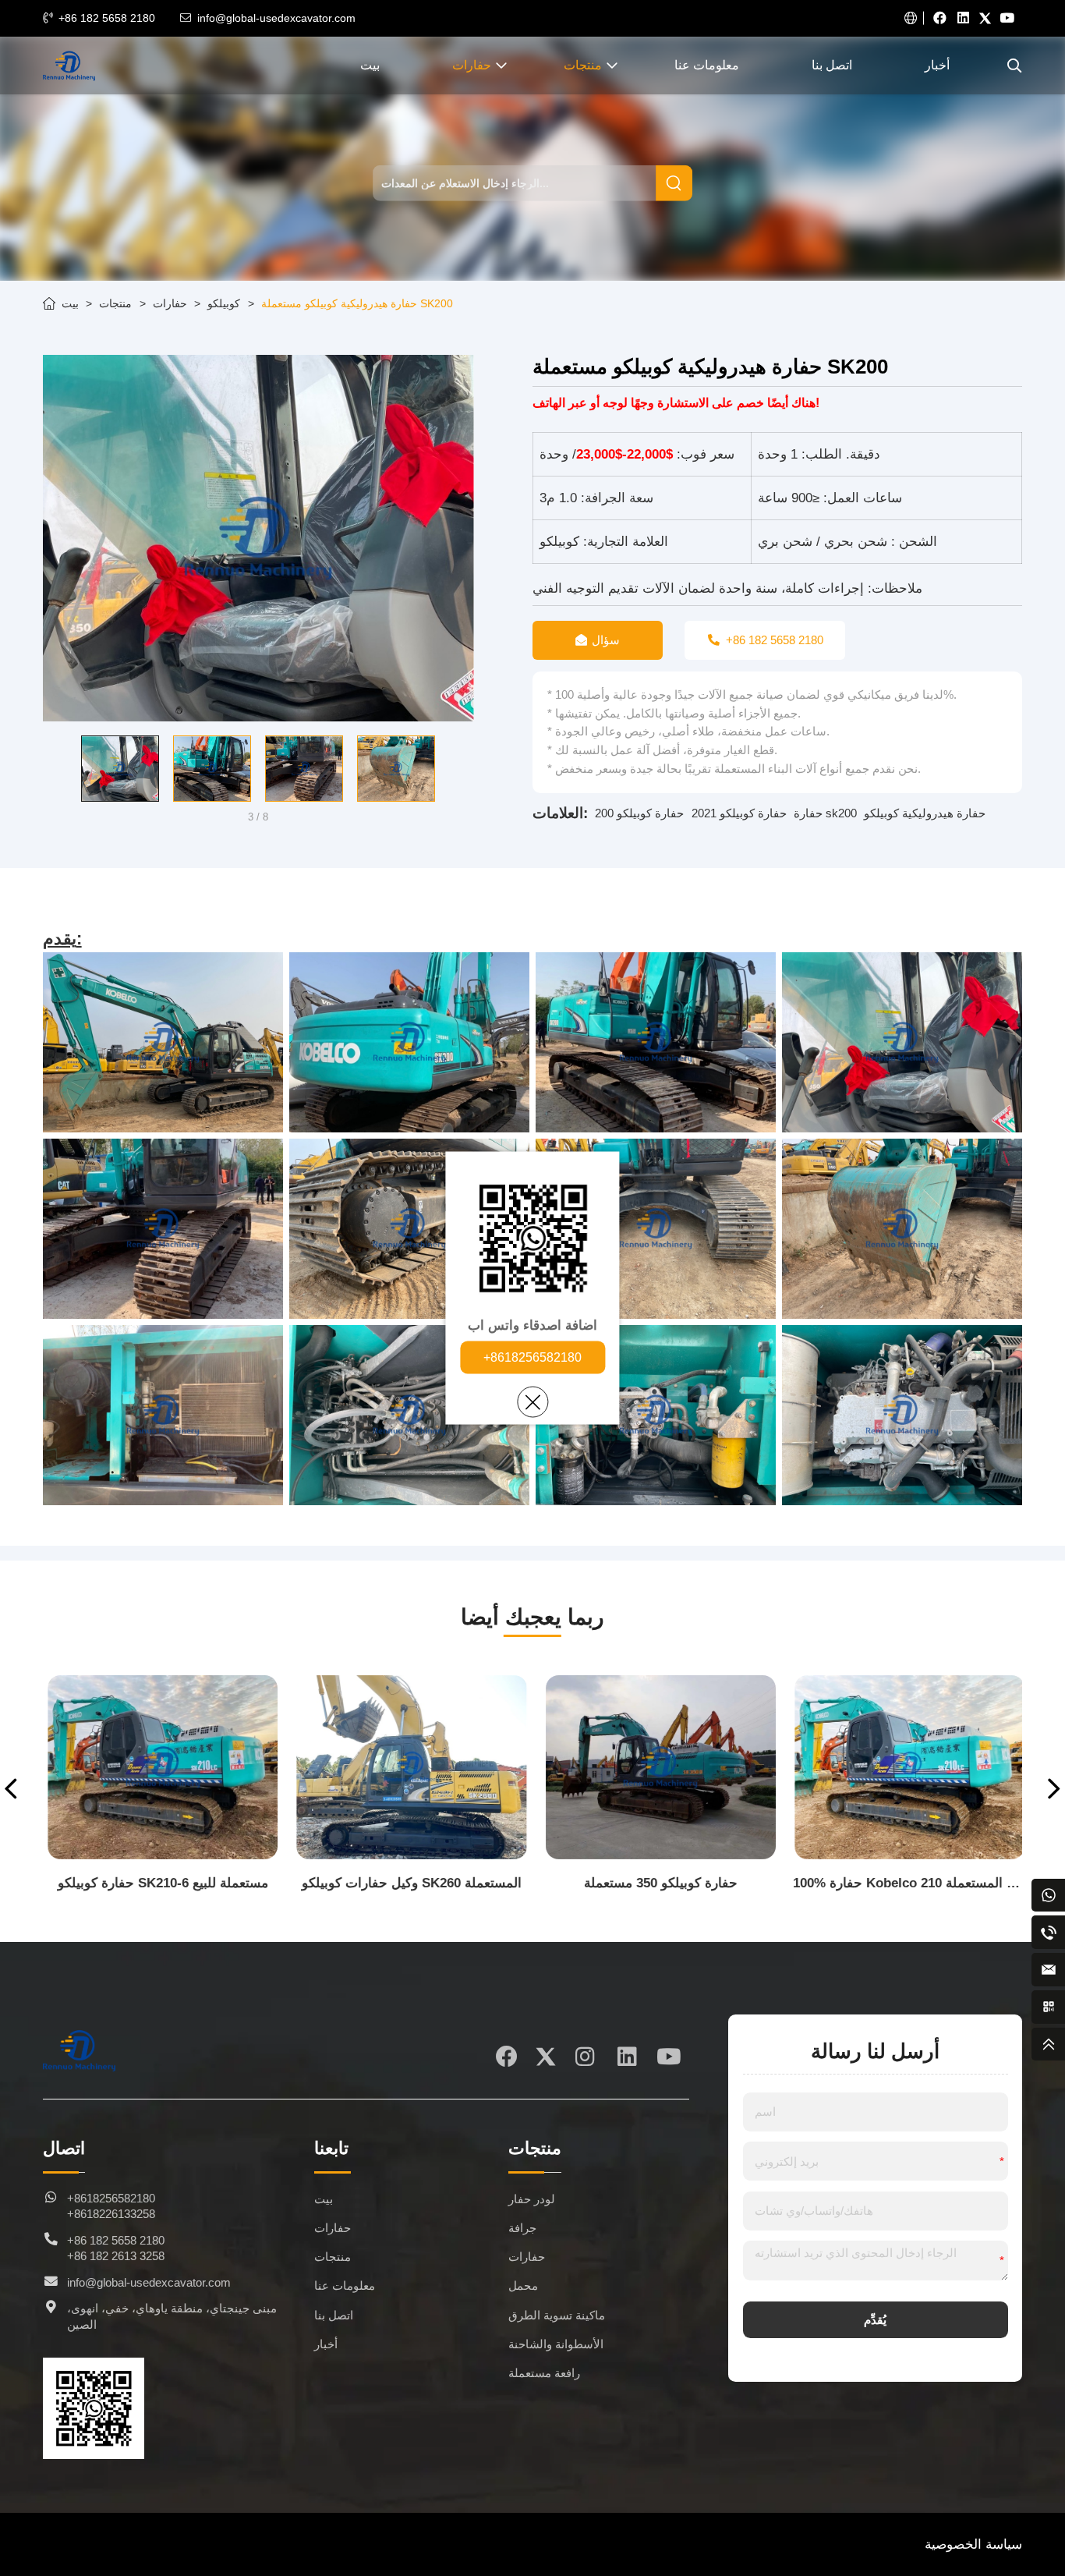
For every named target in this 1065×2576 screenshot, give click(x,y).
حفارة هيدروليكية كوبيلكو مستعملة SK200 (357, 303)
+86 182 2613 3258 (116, 2256)
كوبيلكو (224, 303)
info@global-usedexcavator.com (276, 18)
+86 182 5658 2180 (107, 18)
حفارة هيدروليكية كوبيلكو (925, 813)
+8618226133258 (111, 2214)
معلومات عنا (707, 65)
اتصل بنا (832, 65)
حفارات (472, 65)
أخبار (937, 65)
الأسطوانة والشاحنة (556, 2344)
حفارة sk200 (825, 813)
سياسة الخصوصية (973, 2544)
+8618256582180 (532, 1357)
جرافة (522, 2228)
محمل (523, 2286)
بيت (370, 65)
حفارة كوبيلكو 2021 (739, 813)
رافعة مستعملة (544, 2373)
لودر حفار (532, 2199)
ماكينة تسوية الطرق (557, 2316)
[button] (54, 769)
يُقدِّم (875, 2320)
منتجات (583, 65)
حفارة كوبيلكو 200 (639, 813)
